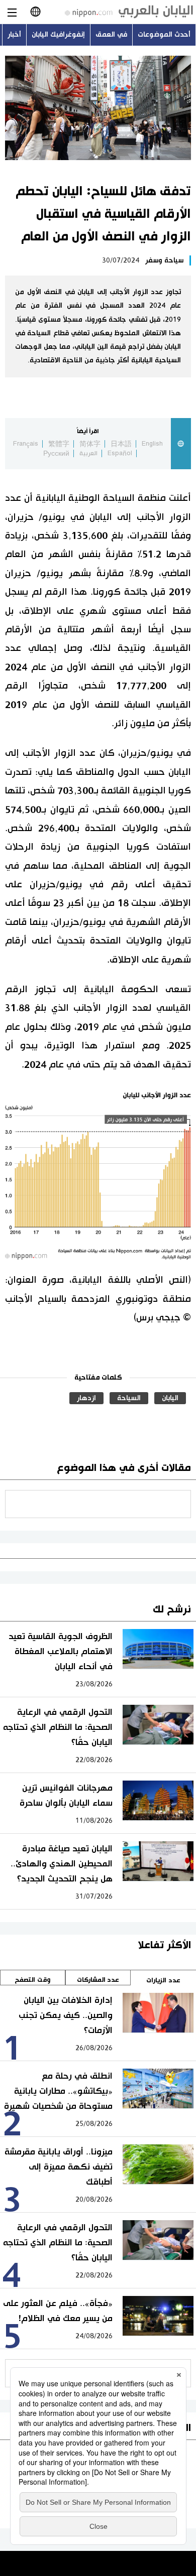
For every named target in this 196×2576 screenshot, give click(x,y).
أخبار (14, 35)
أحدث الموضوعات (164, 35)
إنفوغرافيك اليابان (58, 35)
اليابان (170, 1398)
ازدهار (86, 1398)
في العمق (111, 35)
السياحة (129, 1398)
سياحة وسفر (164, 260)
